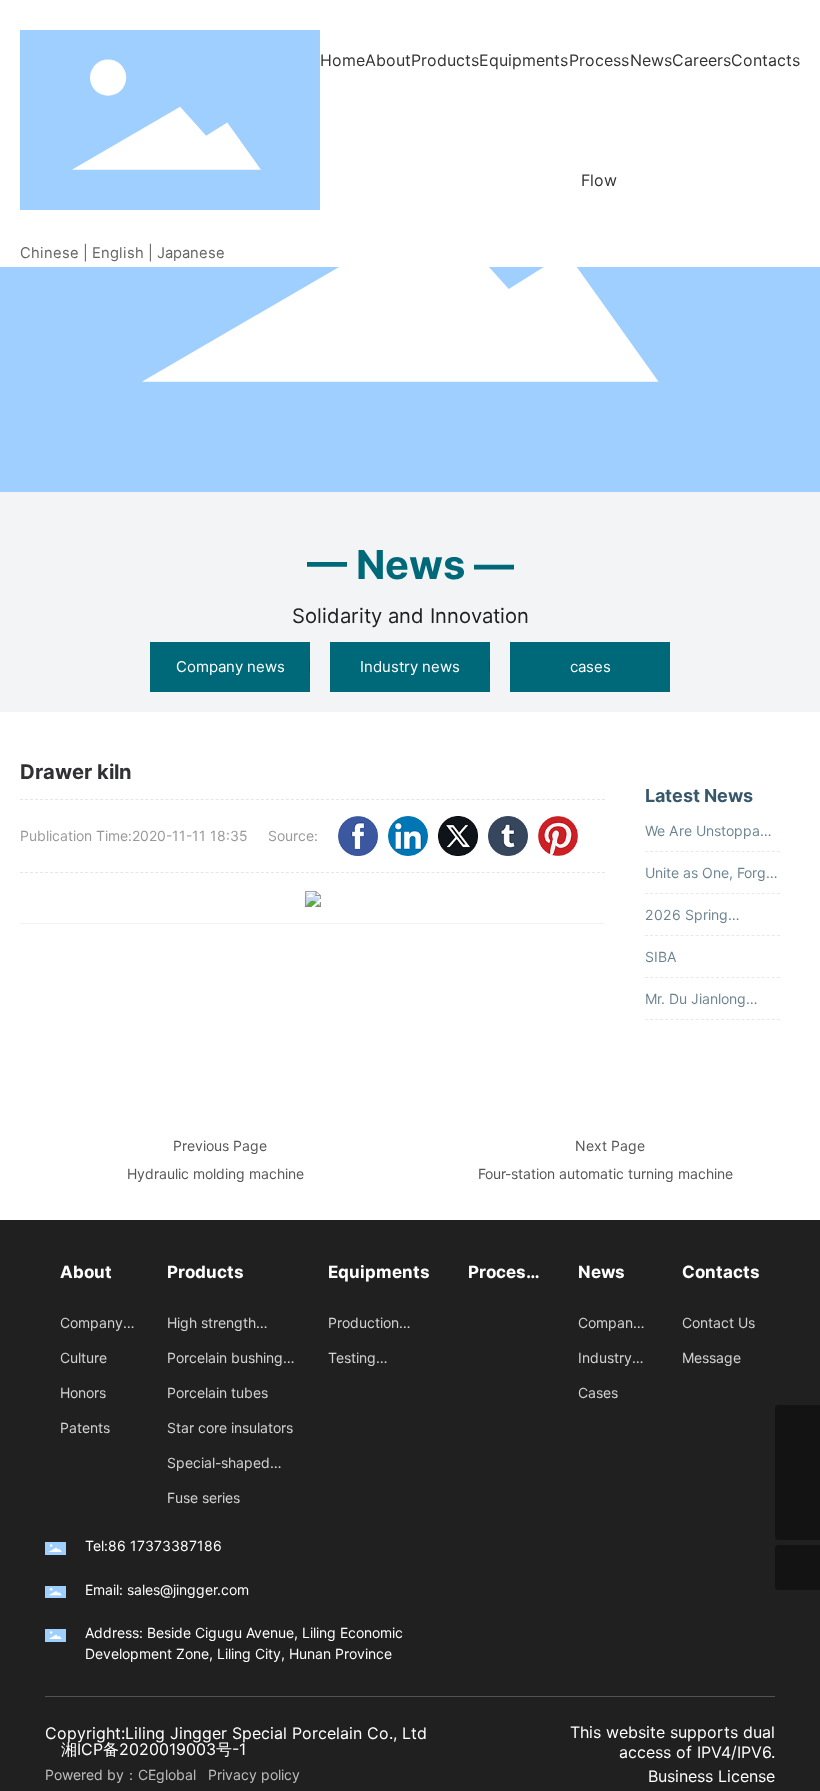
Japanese (191, 253)
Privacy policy (254, 1774)
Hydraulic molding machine (215, 1173)
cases (590, 666)
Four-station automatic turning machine (605, 1173)
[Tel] (797, 1472)
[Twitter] (458, 836)
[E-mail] (797, 1427)
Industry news (410, 666)
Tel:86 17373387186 (153, 1545)
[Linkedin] (408, 836)
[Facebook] (358, 836)
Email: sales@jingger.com (167, 1589)
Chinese (49, 253)
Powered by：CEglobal (124, 1774)
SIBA (661, 956)
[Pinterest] (558, 836)
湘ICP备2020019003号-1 (153, 1749)
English (118, 253)
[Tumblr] (508, 836)
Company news (230, 666)
